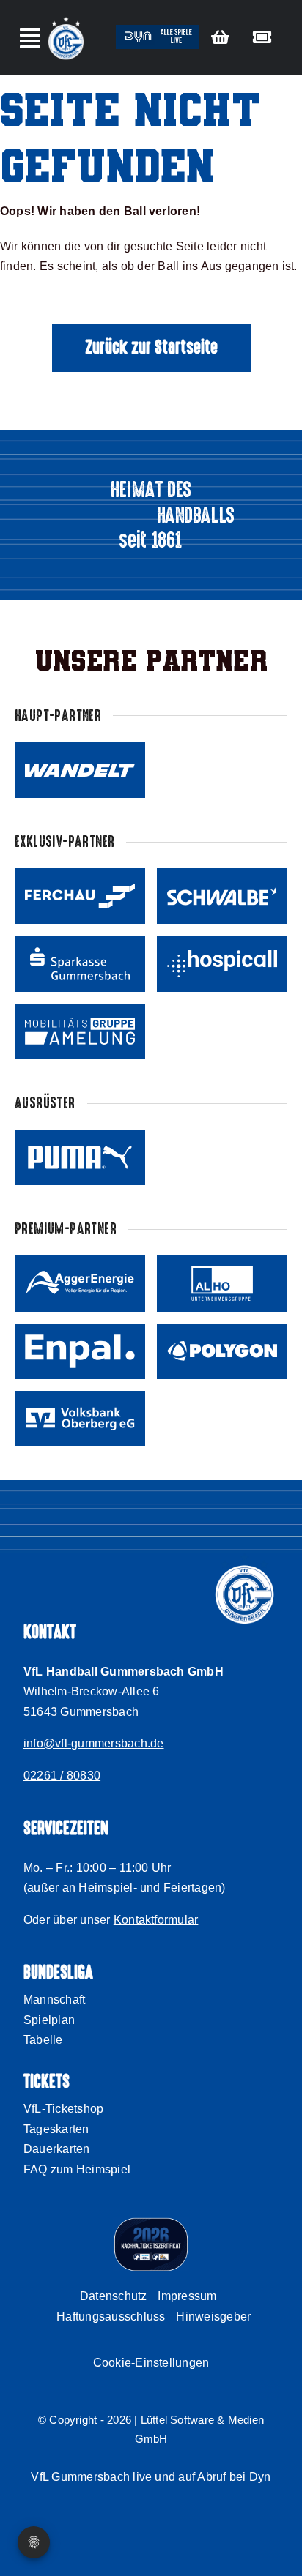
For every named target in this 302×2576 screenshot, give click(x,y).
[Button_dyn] (158, 30)
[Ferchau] (80, 896)
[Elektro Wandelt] (80, 770)
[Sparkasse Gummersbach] (80, 963)
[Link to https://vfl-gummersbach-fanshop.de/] (220, 37)
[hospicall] (222, 963)
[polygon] (222, 1351)
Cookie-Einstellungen (151, 2363)
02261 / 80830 (62, 1776)
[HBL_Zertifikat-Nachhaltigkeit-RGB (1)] (151, 2223)
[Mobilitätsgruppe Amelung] (80, 1031)
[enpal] (80, 1351)
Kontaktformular (156, 1920)
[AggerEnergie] (80, 1283)
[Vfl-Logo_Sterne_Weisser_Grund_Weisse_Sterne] (66, 19)
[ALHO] (222, 1283)
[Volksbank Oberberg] (80, 1419)
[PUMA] (80, 1157)
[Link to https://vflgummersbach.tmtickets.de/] (262, 37)
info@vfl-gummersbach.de (94, 1743)
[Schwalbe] (222, 896)
